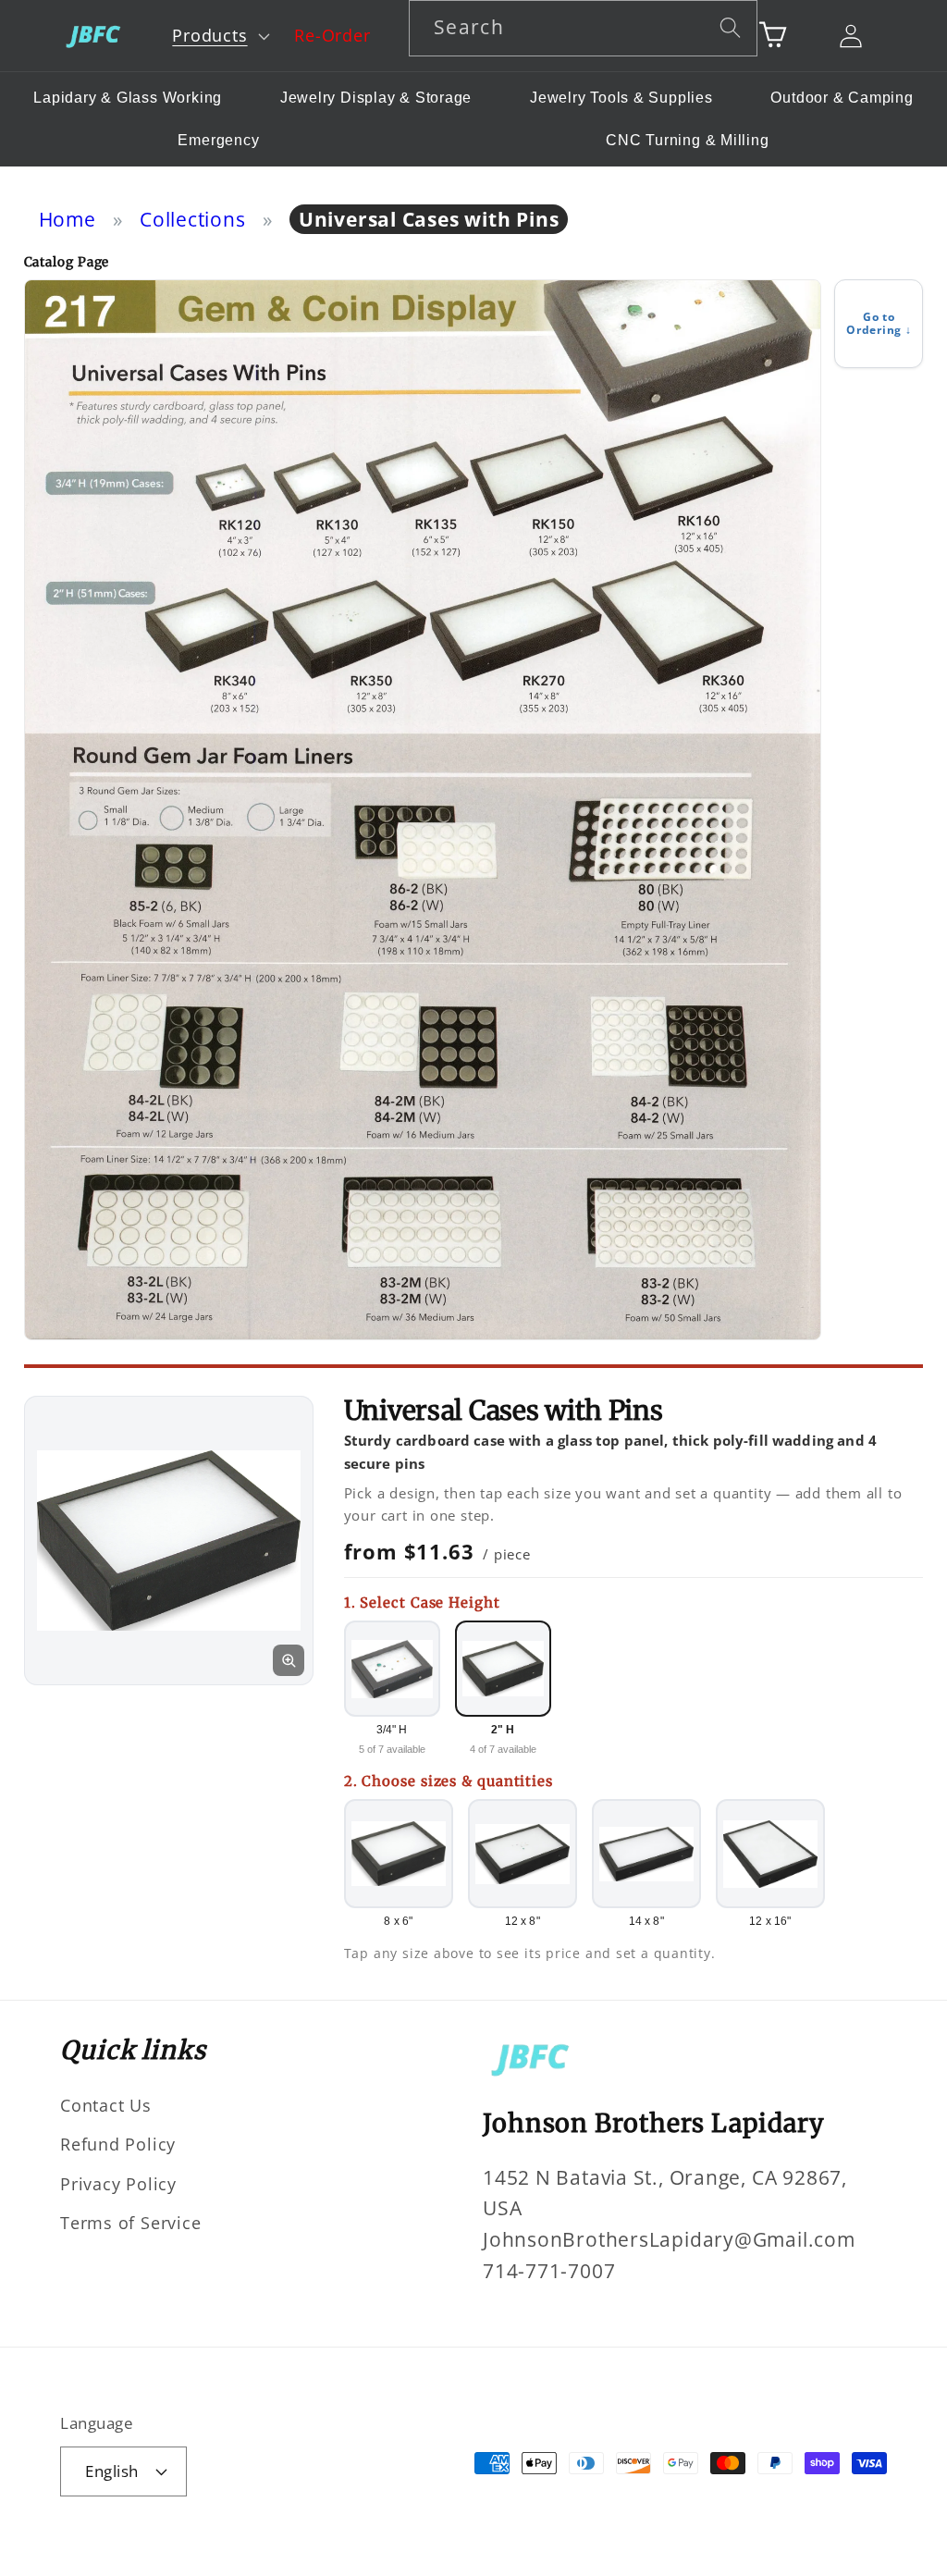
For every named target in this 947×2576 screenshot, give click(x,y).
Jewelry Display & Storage (376, 98)
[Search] (730, 27)
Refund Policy (118, 2144)
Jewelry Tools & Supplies (621, 98)
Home (68, 219)
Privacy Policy (118, 2184)
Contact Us (106, 2105)
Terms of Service (130, 2223)
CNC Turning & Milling (687, 140)
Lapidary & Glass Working (128, 98)
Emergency (218, 140)
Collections (193, 219)
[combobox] (583, 28)
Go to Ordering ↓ (879, 323)
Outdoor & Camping (842, 98)
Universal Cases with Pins (429, 219)
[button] (219, 36)
